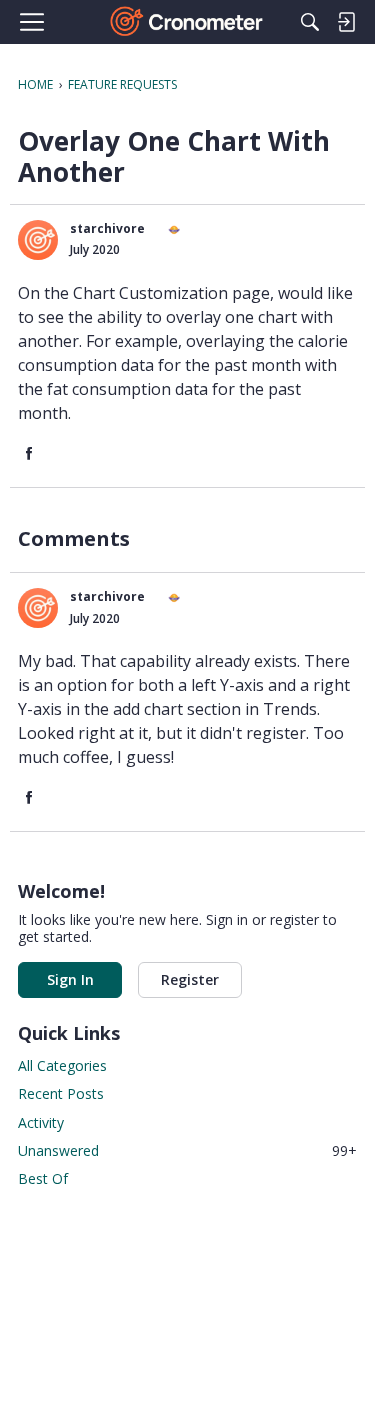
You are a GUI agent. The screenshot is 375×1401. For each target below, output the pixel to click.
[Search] (310, 22)
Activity (41, 1122)
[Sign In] (346, 22)
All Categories (62, 1065)
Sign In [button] (70, 979)
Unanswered (187, 1150)
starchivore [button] (107, 228)
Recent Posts (61, 1093)
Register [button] (190, 979)
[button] (38, 240)
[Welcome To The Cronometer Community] (187, 22)
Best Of (43, 1178)
